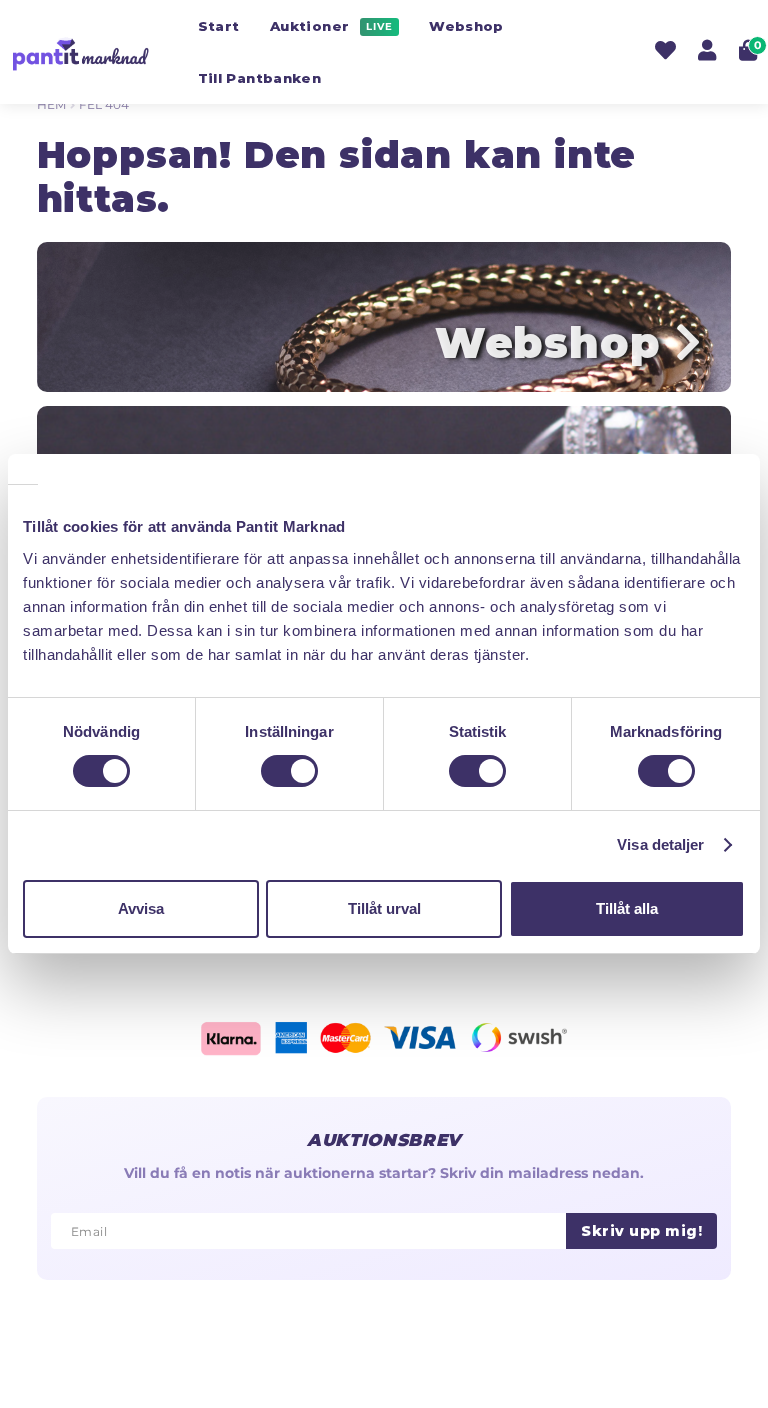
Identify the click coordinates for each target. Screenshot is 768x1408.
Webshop (466, 26)
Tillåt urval (384, 908)
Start (219, 26)
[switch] (289, 771)
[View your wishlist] (665, 53)
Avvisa (141, 908)
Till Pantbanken (259, 78)
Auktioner (331, 26)
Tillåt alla (627, 908)
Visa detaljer (660, 844)
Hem (51, 104)
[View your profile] (707, 53)
